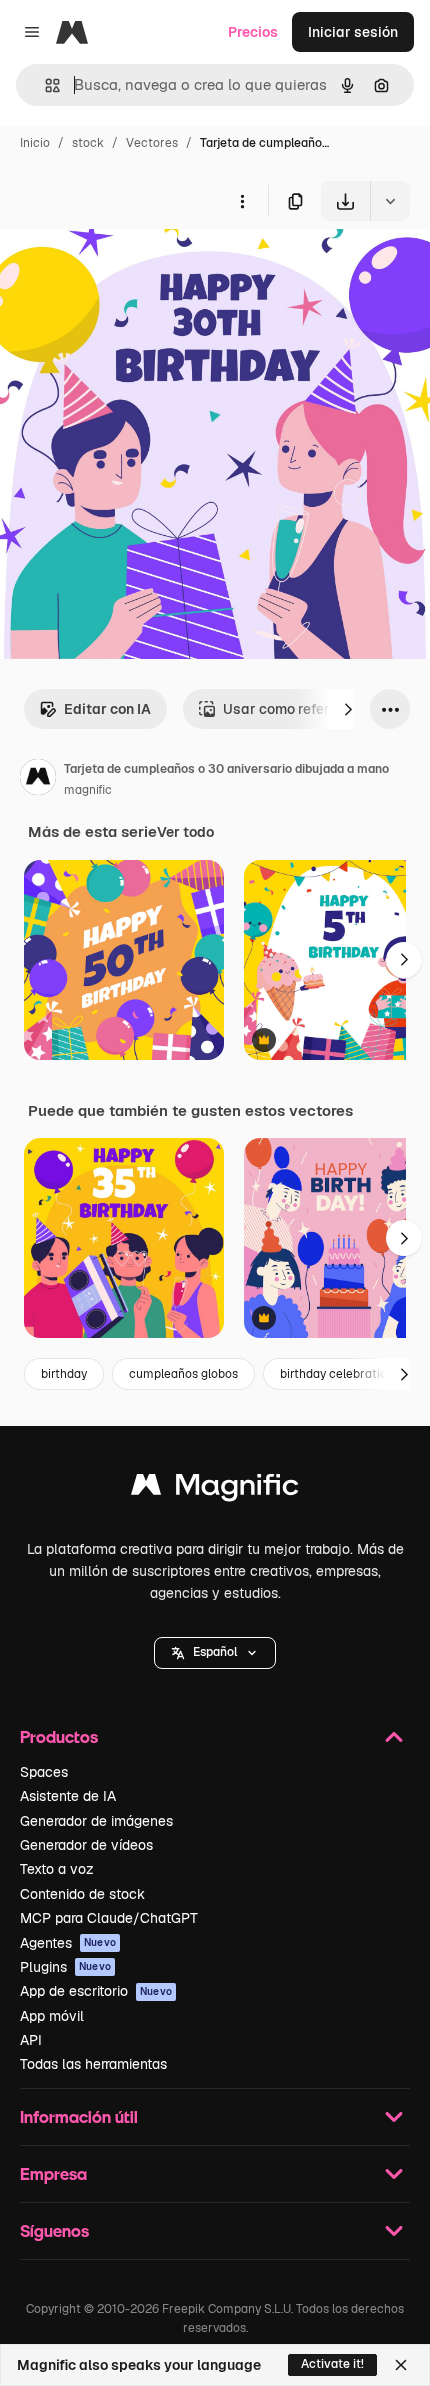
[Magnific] (215, 1489)
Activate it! (332, 2364)
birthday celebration (337, 1374)
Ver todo (185, 832)
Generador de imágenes (96, 1821)
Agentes (68, 1943)
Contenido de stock (82, 1894)
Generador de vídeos (86, 1845)
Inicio (35, 143)
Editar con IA (107, 709)
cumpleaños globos (183, 1374)
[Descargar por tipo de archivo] (390, 201)
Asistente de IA (68, 1796)
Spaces (44, 1772)
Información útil (79, 2116)
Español (215, 1652)
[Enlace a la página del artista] (38, 780)
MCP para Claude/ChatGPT (109, 1918)
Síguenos (54, 2230)
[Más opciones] (242, 201)
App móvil (52, 2016)
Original (128, 267)
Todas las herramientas (93, 2064)
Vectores (152, 143)
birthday (64, 1374)
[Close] (401, 2365)
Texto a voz (57, 1869)
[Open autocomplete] (44, 85)
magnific (88, 790)
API (31, 2040)
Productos (59, 1736)
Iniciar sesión (353, 32)
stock (88, 143)
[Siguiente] (348, 709)
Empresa (53, 2173)
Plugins (65, 1967)
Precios (253, 32)
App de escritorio (96, 1991)
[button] (215, 1653)
